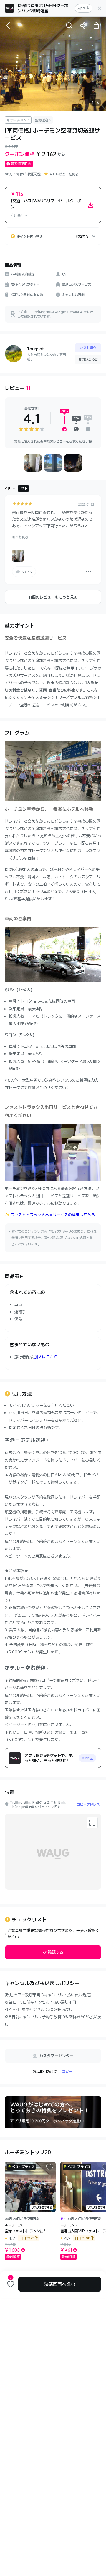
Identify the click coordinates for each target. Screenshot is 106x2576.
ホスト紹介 (88, 348)
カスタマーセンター (56, 2056)
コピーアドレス (88, 1804)
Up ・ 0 (27, 572)
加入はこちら (46, 1357)
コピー (67, 2071)
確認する (56, 1952)
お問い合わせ (88, 359)
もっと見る (20, 537)
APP (81, 8)
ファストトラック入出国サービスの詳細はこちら (53, 1215)
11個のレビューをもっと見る (53, 597)
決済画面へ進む (60, 2284)
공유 (83, 26)
